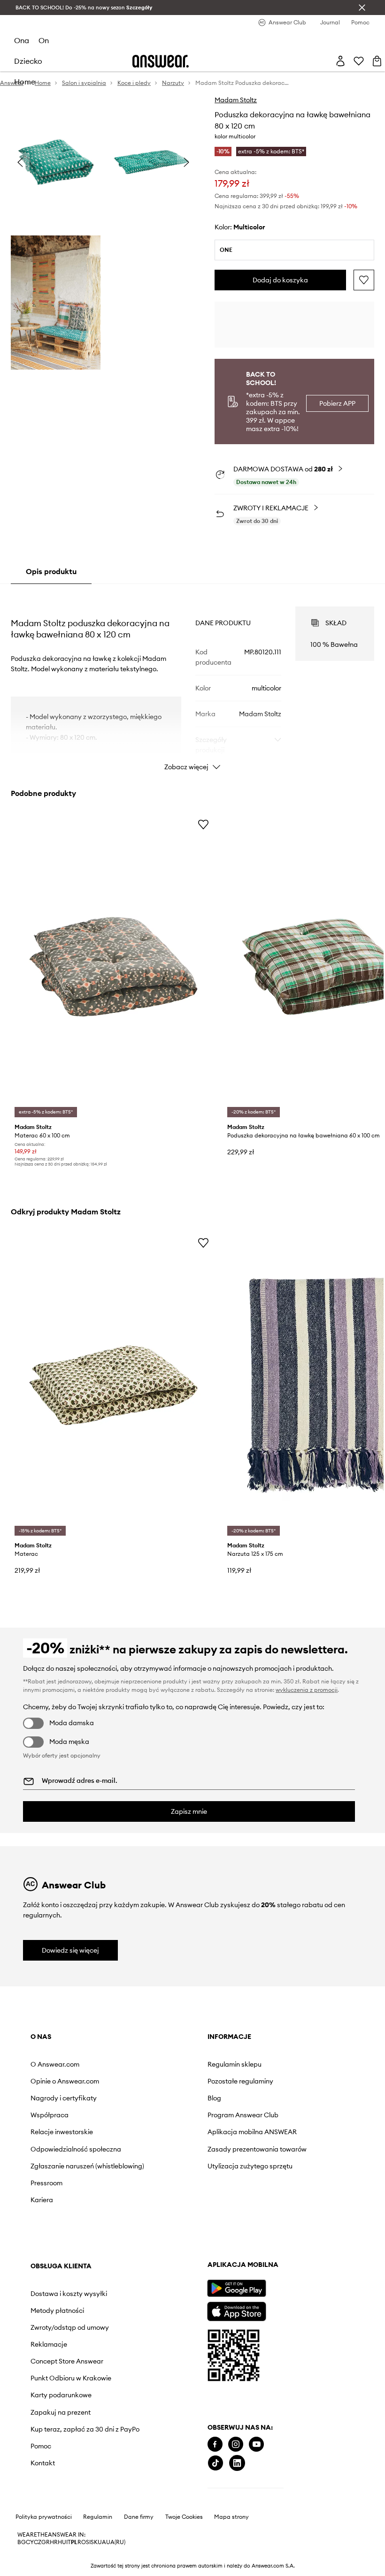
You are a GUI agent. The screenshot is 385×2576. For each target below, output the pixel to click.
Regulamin (98, 2517)
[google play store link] (236, 2288)
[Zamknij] (362, 8)
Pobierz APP (337, 403)
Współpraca (50, 2115)
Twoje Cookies (184, 2517)
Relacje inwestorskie (62, 2132)
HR (54, 2542)
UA (102, 2542)
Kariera (42, 2200)
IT (69, 2542)
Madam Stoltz (236, 100)
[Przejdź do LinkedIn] (237, 2463)
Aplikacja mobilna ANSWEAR (252, 2132)
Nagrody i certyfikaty (64, 2098)
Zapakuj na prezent (61, 2412)
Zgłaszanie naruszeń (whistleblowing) (87, 2166)
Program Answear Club (243, 2115)
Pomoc (41, 2446)
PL (74, 2542)
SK (94, 2542)
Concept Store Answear (67, 2361)
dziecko (28, 61)
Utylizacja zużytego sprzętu (250, 2166)
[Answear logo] (161, 61)
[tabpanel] (192, 680)
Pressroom (46, 2183)
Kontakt (43, 2463)
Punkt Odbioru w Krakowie (71, 2378)
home (25, 82)
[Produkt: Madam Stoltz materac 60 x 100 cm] (113, 967)
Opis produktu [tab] (51, 571)
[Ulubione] (359, 61)
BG (22, 2542)
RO (82, 2542)
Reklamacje (49, 2344)
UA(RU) (116, 2542)
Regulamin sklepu (235, 2064)
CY (30, 2542)
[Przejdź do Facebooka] (215, 2444)
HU (62, 2542)
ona (22, 40)
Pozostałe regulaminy (240, 2081)
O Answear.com (55, 2064)
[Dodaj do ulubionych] (364, 280)
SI (88, 2542)
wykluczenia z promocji (307, 1690)
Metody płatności (57, 2311)
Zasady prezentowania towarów (257, 2149)
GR (46, 2542)
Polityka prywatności (44, 2517)
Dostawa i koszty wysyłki (69, 2294)
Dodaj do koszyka (280, 280)
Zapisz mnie (189, 1811)
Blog (214, 2098)
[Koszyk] (377, 61)
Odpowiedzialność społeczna (76, 2149)
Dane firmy (139, 2517)
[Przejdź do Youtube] (256, 2444)
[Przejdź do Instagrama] (236, 2444)
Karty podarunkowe (61, 2395)
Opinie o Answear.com (65, 2081)
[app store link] (236, 2310)
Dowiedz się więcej (70, 1950)
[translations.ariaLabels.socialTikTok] (216, 2463)
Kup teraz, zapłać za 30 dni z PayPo (85, 2429)
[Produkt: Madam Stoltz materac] (113, 1385)
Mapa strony (231, 2517)
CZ (38, 2542)
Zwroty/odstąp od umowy (70, 2327)
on (44, 40)
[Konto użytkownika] (340, 61)
